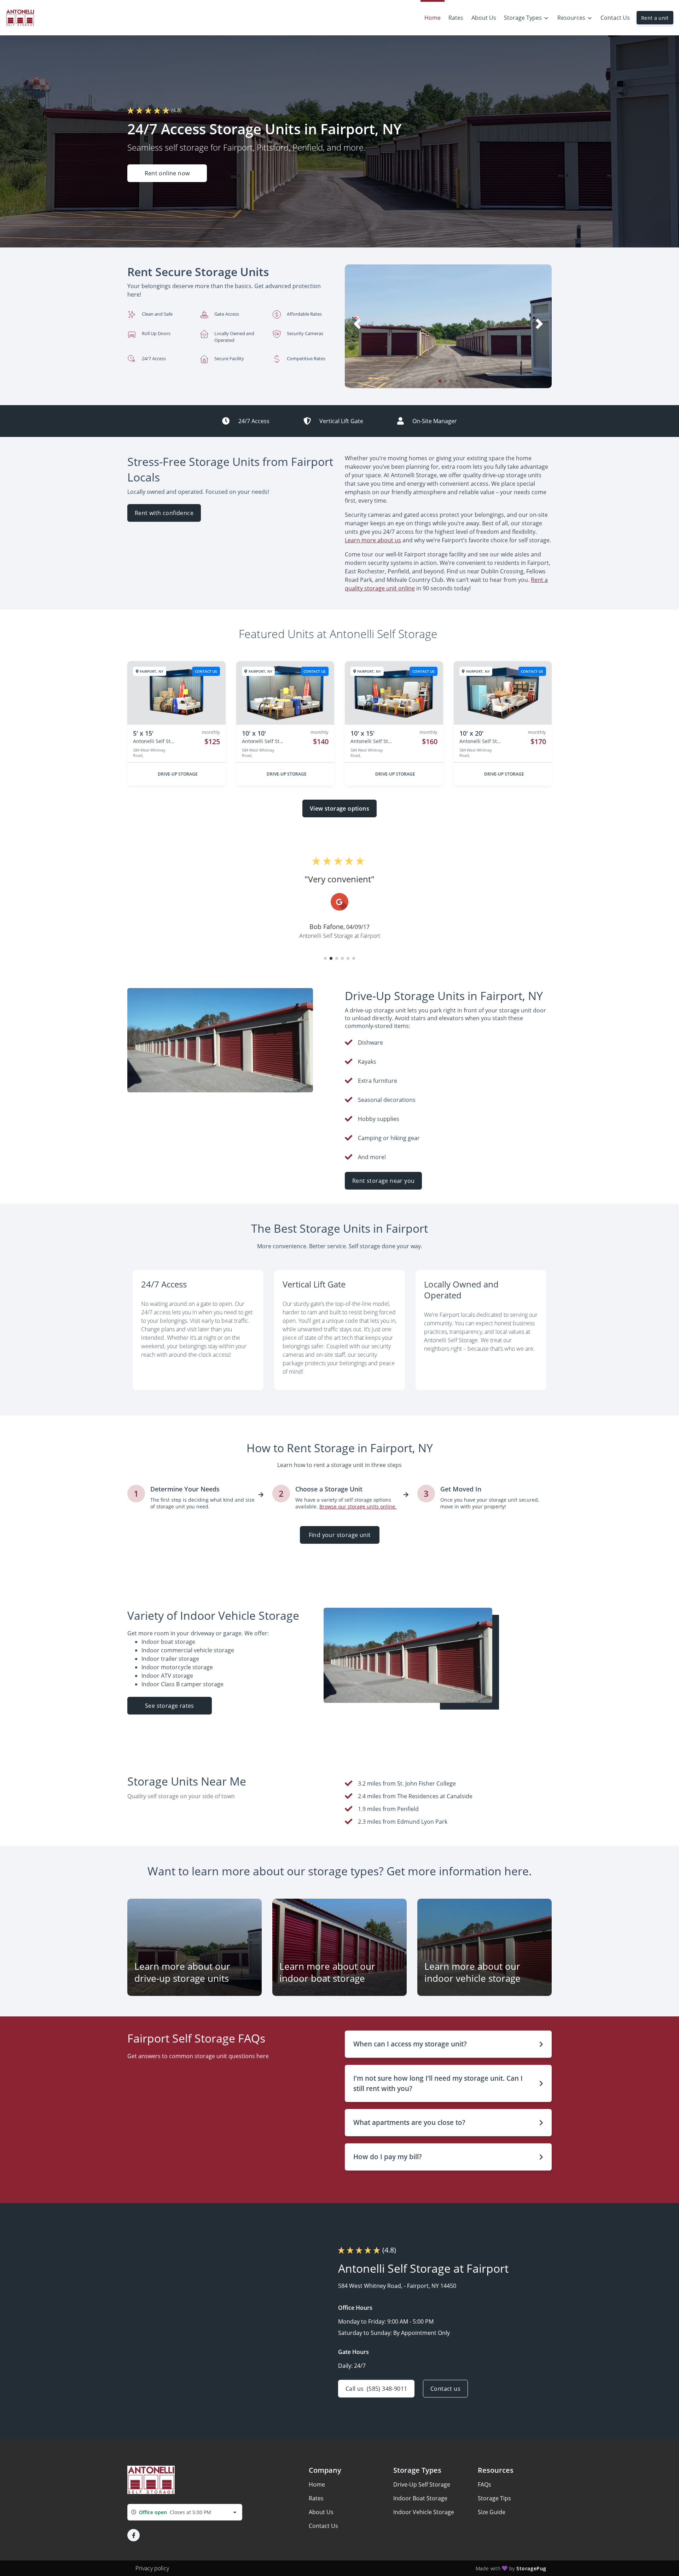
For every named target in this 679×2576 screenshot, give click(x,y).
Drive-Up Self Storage (422, 2484)
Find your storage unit (339, 1535)
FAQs (484, 2484)
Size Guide (492, 2512)
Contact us (445, 2389)
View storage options (339, 808)
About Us (321, 2512)
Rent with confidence (164, 513)
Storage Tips (494, 2498)
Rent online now (167, 173)
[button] (440, 381)
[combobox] (185, 2512)
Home (317, 2484)
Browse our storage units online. (358, 1506)
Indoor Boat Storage (420, 2498)
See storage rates (170, 1706)
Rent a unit (655, 18)
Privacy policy (152, 2568)
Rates (316, 2498)
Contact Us (323, 2526)
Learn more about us (373, 540)
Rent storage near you (383, 1181)
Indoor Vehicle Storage (424, 2512)
